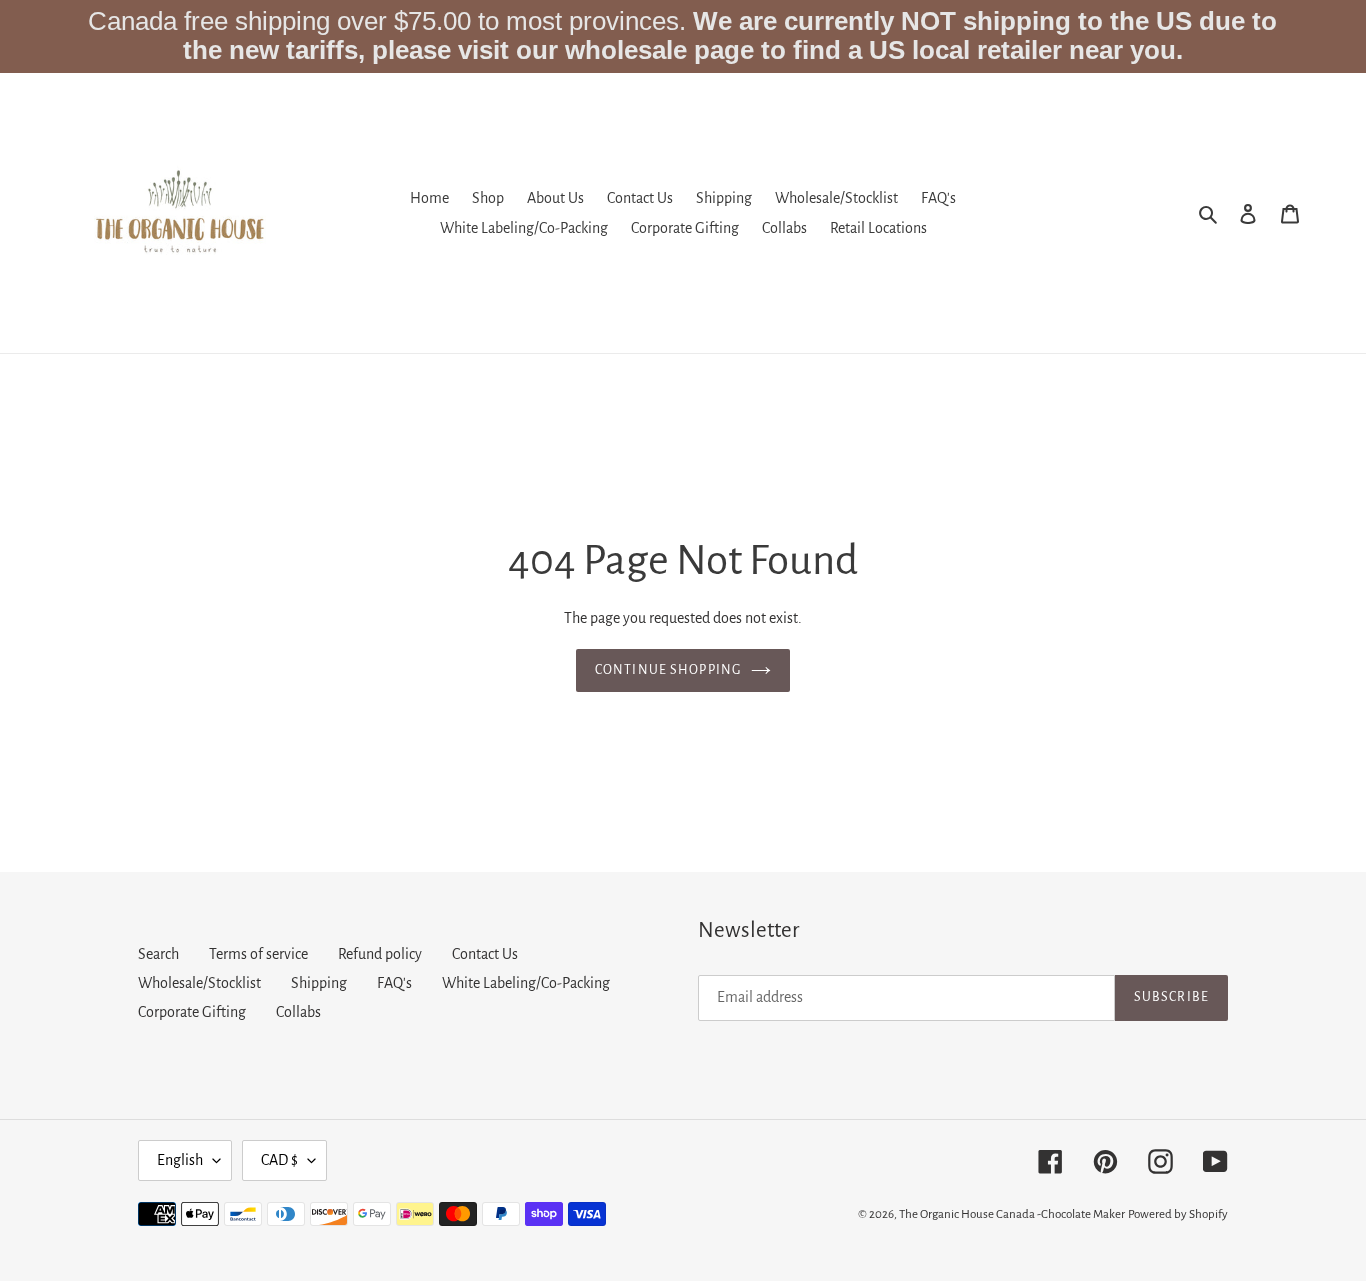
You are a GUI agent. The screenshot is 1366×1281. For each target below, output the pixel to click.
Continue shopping (668, 670)
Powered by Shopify (1178, 1214)
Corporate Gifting (192, 1012)
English (180, 1160)
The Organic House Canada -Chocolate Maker (1012, 1214)
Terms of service (258, 954)
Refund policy (380, 954)
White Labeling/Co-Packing (526, 983)
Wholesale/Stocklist (199, 983)
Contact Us (485, 954)
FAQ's (394, 983)
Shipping (319, 983)
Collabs (298, 1012)
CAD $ (279, 1160)
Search (158, 954)
